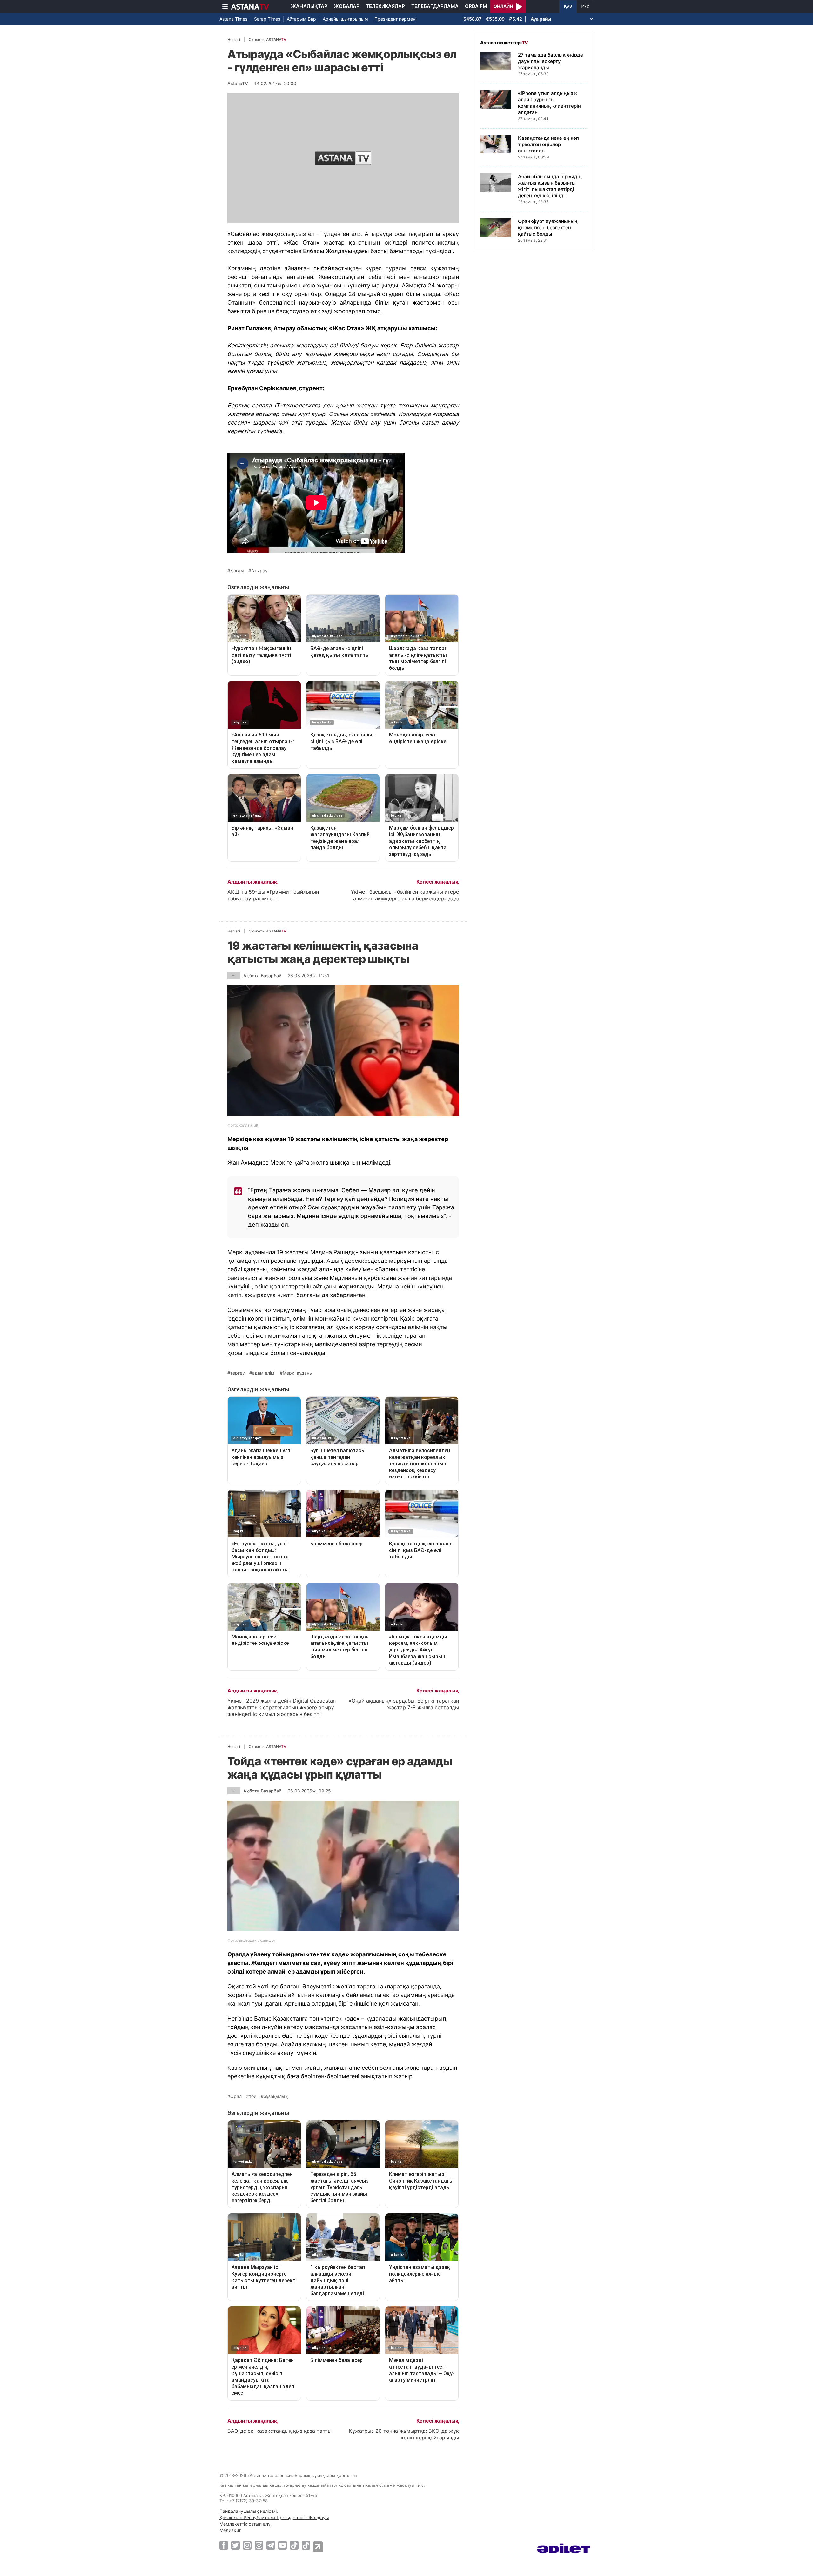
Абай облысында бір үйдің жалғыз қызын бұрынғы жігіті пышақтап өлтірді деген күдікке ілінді (550, 186)
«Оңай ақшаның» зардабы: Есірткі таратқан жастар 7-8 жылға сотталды (404, 1704)
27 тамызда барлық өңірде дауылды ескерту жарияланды (551, 61)
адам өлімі (264, 1373)
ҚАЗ (568, 6)
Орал (236, 2096)
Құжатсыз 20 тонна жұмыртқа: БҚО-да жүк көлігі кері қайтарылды (404, 2434)
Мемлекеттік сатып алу (245, 2524)
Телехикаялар (385, 6)
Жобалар (347, 6)
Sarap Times (267, 19)
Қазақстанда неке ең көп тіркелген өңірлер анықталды (548, 144)
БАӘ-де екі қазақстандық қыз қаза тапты (279, 2431)
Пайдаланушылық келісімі (248, 2511)
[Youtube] (282, 2545)
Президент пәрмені (395, 19)
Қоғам (237, 571)
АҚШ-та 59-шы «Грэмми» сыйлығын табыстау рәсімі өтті (273, 895)
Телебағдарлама (435, 6)
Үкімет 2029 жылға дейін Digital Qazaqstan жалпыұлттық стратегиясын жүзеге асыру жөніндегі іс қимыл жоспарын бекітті (282, 1707)
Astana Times (233, 19)
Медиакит (230, 2530)
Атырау (259, 571)
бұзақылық (276, 2096)
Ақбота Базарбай (262, 975)
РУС (585, 6)
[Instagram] (247, 2545)
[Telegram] (271, 2545)
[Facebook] (224, 2545)
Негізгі (234, 40)
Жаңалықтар (309, 6)
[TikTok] (294, 2545)
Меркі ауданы (298, 1373)
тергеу (238, 1373)
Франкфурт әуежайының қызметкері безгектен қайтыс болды (548, 228)
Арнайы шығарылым (345, 19)
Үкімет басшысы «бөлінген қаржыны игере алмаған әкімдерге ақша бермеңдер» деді (405, 895)
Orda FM (476, 6)
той (253, 2096)
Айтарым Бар (301, 19)
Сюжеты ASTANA (267, 40)
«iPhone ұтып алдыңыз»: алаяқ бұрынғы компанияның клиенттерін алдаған (549, 103)
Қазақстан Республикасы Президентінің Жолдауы (274, 2517)
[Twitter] (235, 2545)
